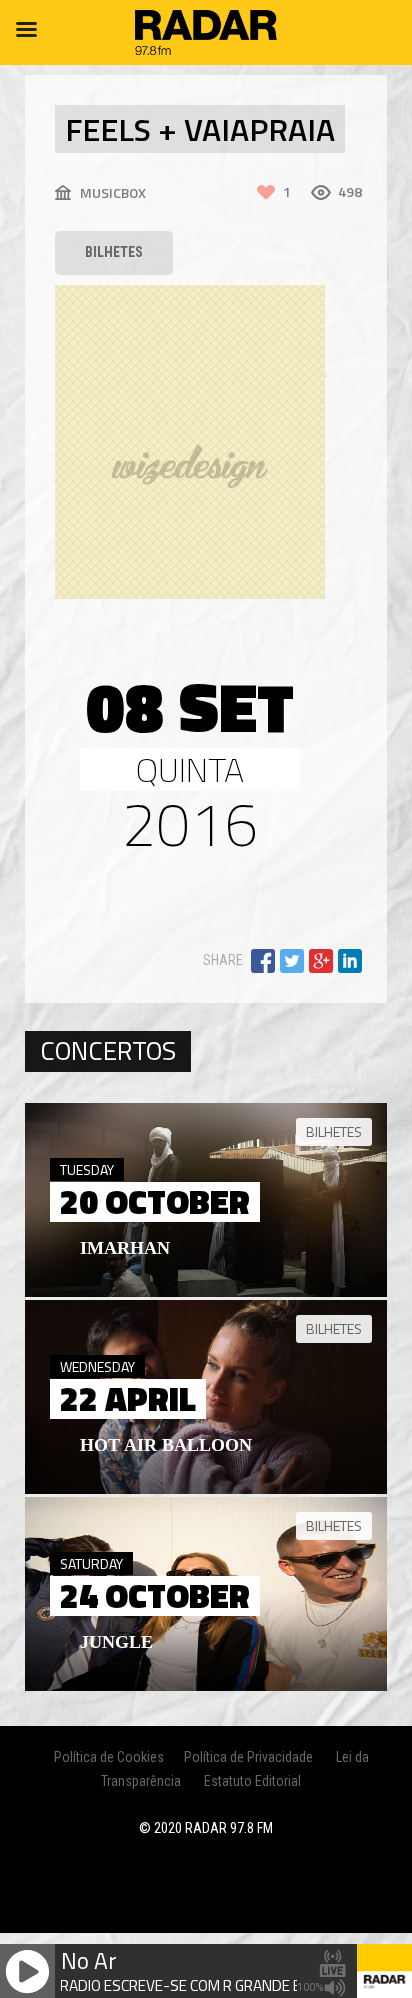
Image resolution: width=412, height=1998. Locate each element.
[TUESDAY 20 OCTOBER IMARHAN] (206, 1292)
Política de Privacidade (248, 1757)
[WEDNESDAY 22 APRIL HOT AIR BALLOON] (206, 1489)
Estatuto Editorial (252, 1781)
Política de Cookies (109, 1757)
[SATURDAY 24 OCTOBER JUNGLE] (206, 1686)
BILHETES (114, 252)
